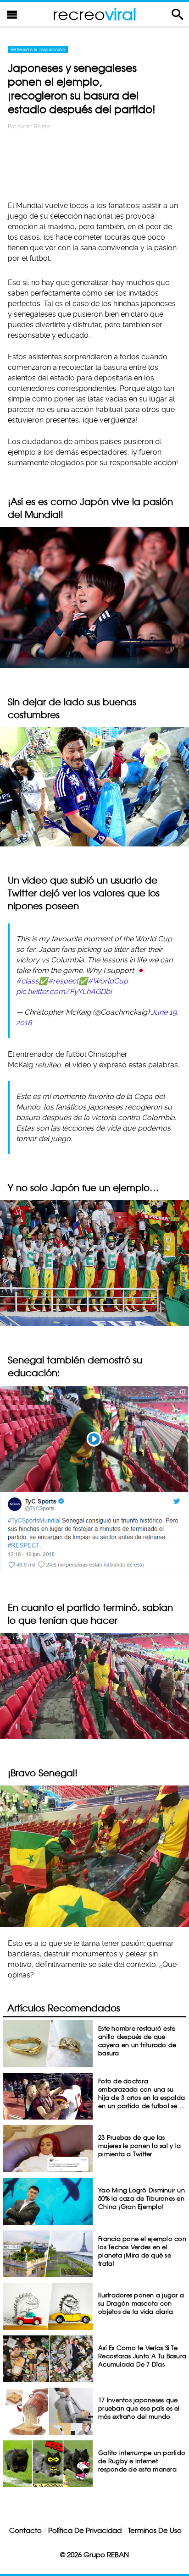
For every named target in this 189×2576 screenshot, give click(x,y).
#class (27, 981)
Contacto (25, 2530)
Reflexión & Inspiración (38, 49)
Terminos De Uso (155, 2530)
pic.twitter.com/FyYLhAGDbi (64, 991)
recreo (94, 14)
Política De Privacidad (85, 2530)
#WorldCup (108, 981)
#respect (63, 981)
